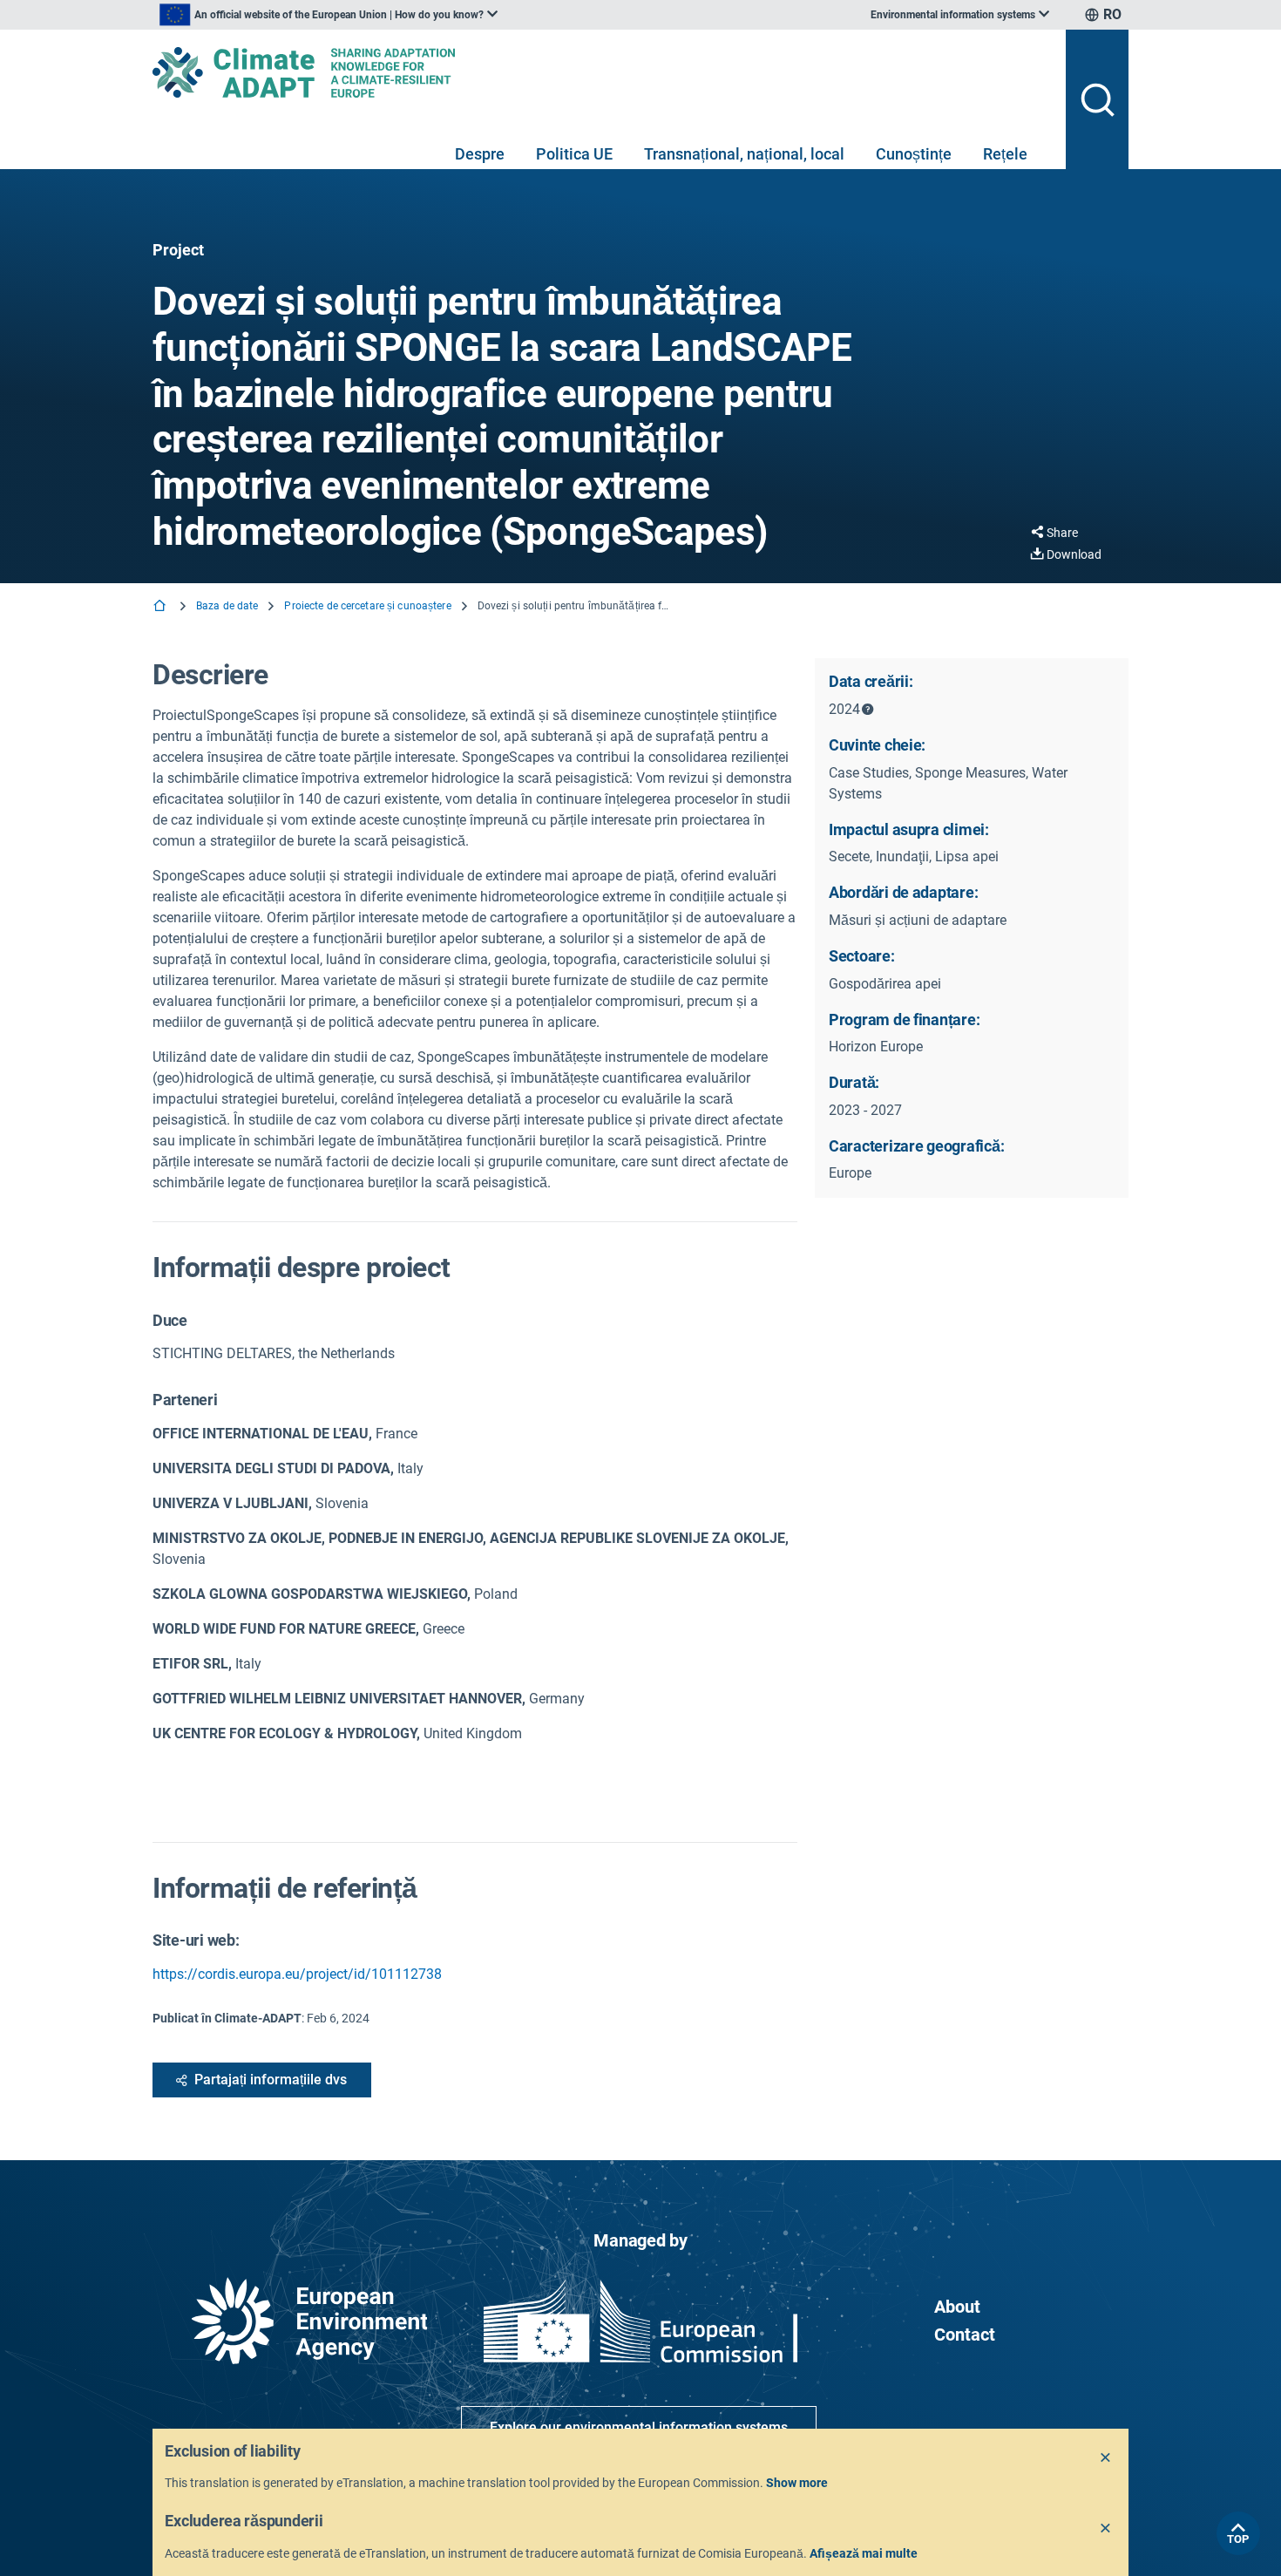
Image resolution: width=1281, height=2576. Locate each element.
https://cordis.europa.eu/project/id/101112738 (297, 1974)
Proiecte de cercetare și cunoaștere (367, 606)
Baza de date (227, 606)
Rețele (1005, 154)
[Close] (1106, 2458)
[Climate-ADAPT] (602, 72)
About (957, 2307)
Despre (480, 154)
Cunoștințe (914, 154)
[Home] (161, 607)
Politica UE (574, 154)
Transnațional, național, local (744, 154)
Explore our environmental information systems (639, 2427)
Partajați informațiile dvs (271, 2080)
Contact (965, 2335)
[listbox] (329, 15)
